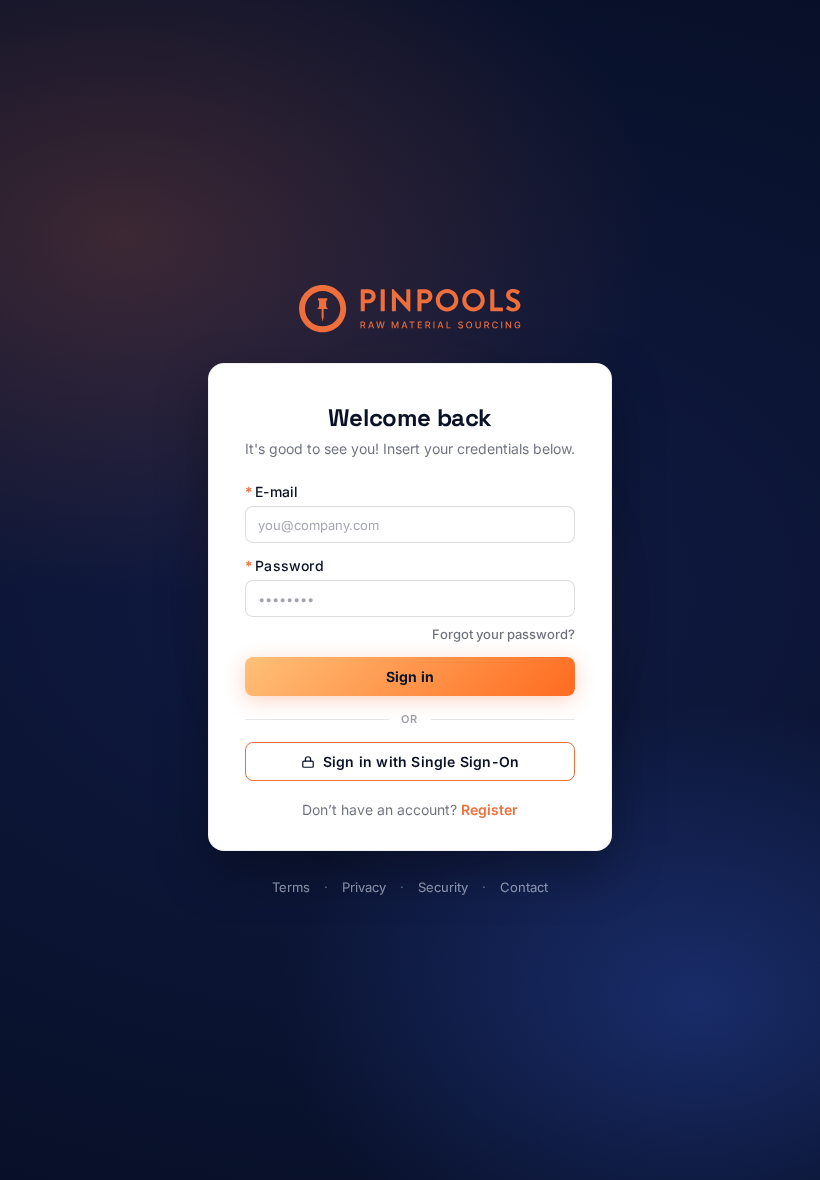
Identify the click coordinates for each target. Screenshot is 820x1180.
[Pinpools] (410, 309)
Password (284, 565)
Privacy (364, 887)
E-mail (271, 491)
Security (443, 887)
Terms (291, 887)
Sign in (410, 676)
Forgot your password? (503, 634)
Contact (524, 887)
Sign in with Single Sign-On (421, 761)
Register (489, 809)
